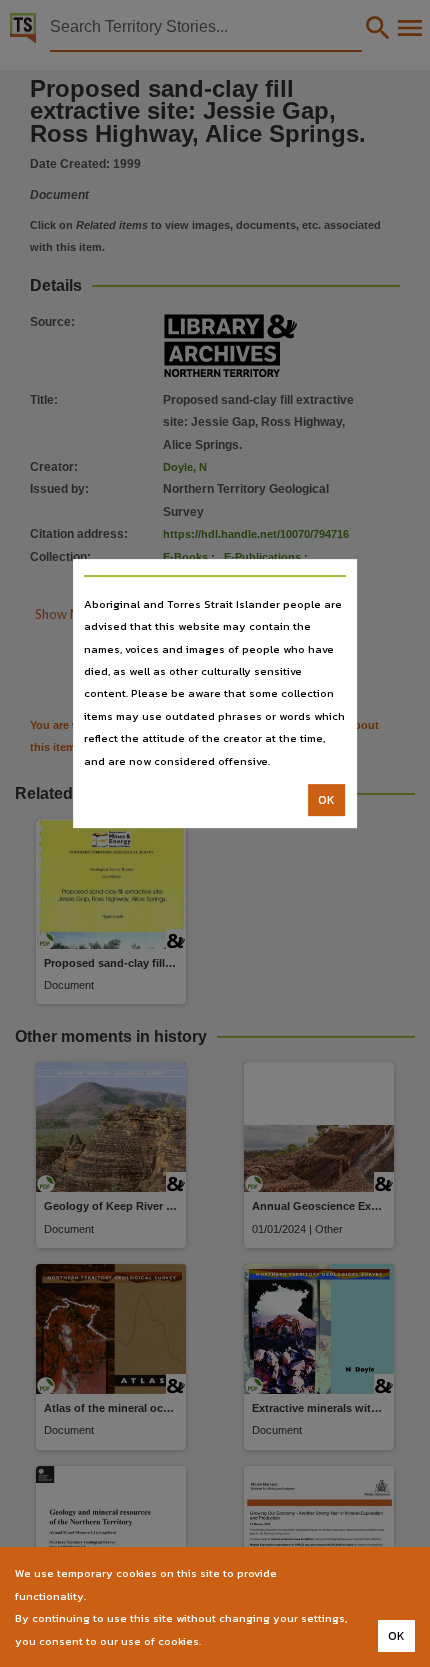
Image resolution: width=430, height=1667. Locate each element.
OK (326, 800)
